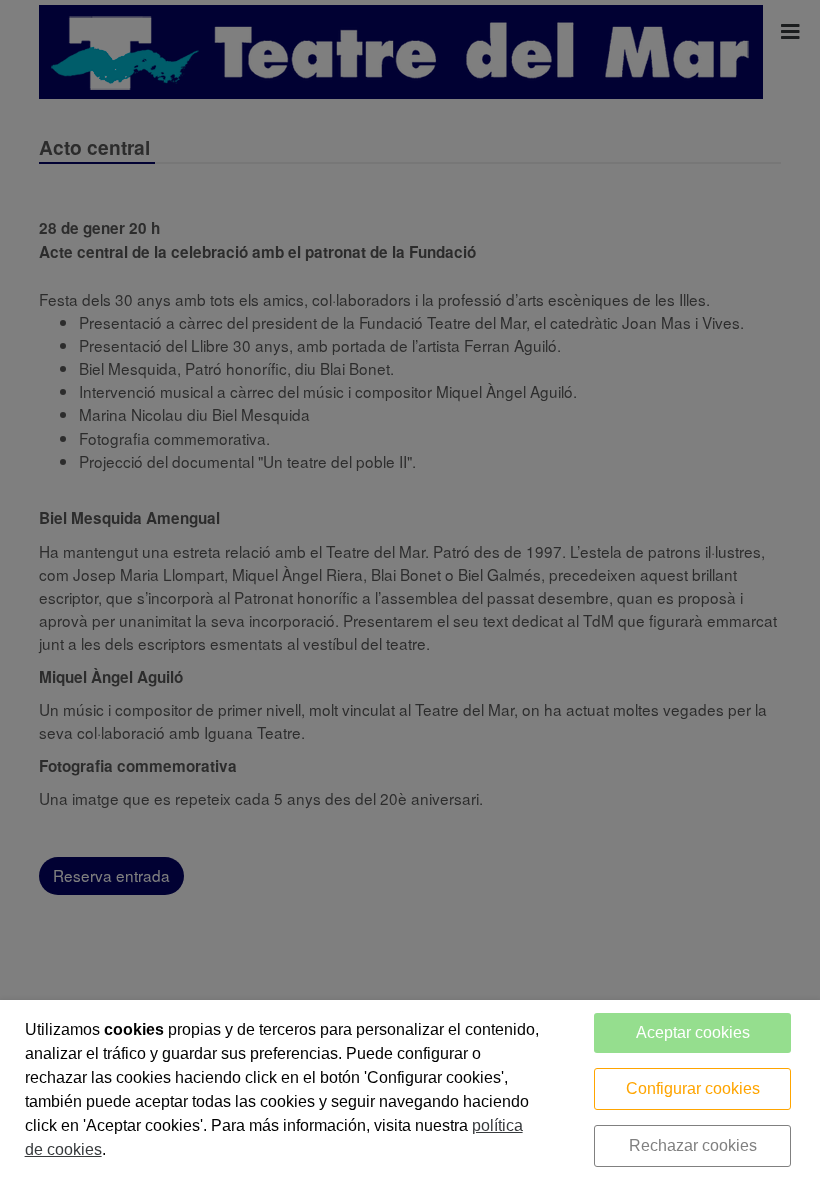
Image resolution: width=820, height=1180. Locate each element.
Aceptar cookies (693, 1032)
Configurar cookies (693, 1088)
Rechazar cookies (693, 1145)
